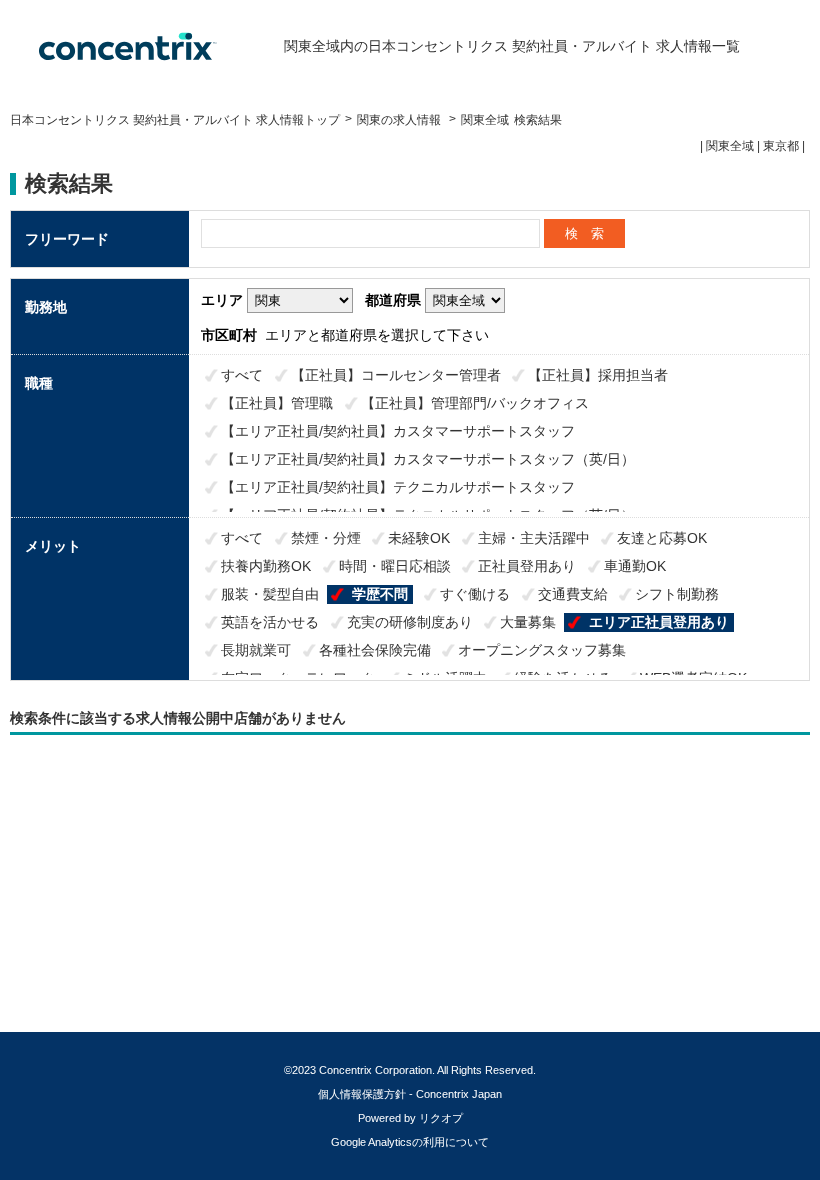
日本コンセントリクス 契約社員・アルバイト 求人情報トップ (175, 120)
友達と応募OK (662, 538)
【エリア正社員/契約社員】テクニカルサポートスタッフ (398, 487)
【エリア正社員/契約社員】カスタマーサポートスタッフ (398, 431)
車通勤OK (635, 566)
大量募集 (528, 622)
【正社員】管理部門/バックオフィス (475, 403)
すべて (242, 375)
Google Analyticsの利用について (410, 1142)
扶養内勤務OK (266, 566)
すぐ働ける (475, 594)
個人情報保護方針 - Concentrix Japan (410, 1094)
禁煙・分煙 (326, 538)
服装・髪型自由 (270, 594)
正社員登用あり (527, 566)
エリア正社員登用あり (659, 622)
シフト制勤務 (677, 594)
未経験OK (419, 538)
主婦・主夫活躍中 (534, 538)
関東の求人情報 (400, 120)
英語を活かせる (270, 622)
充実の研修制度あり (410, 622)
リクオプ (441, 1118)
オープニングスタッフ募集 (542, 650)
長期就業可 (256, 650)
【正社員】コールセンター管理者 (396, 375)
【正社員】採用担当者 (598, 375)
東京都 (781, 146)
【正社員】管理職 (277, 403)
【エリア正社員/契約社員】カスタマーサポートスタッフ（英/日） (428, 459)
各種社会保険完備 (375, 650)
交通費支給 (573, 594)
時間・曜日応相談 (395, 566)
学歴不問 (380, 594)
